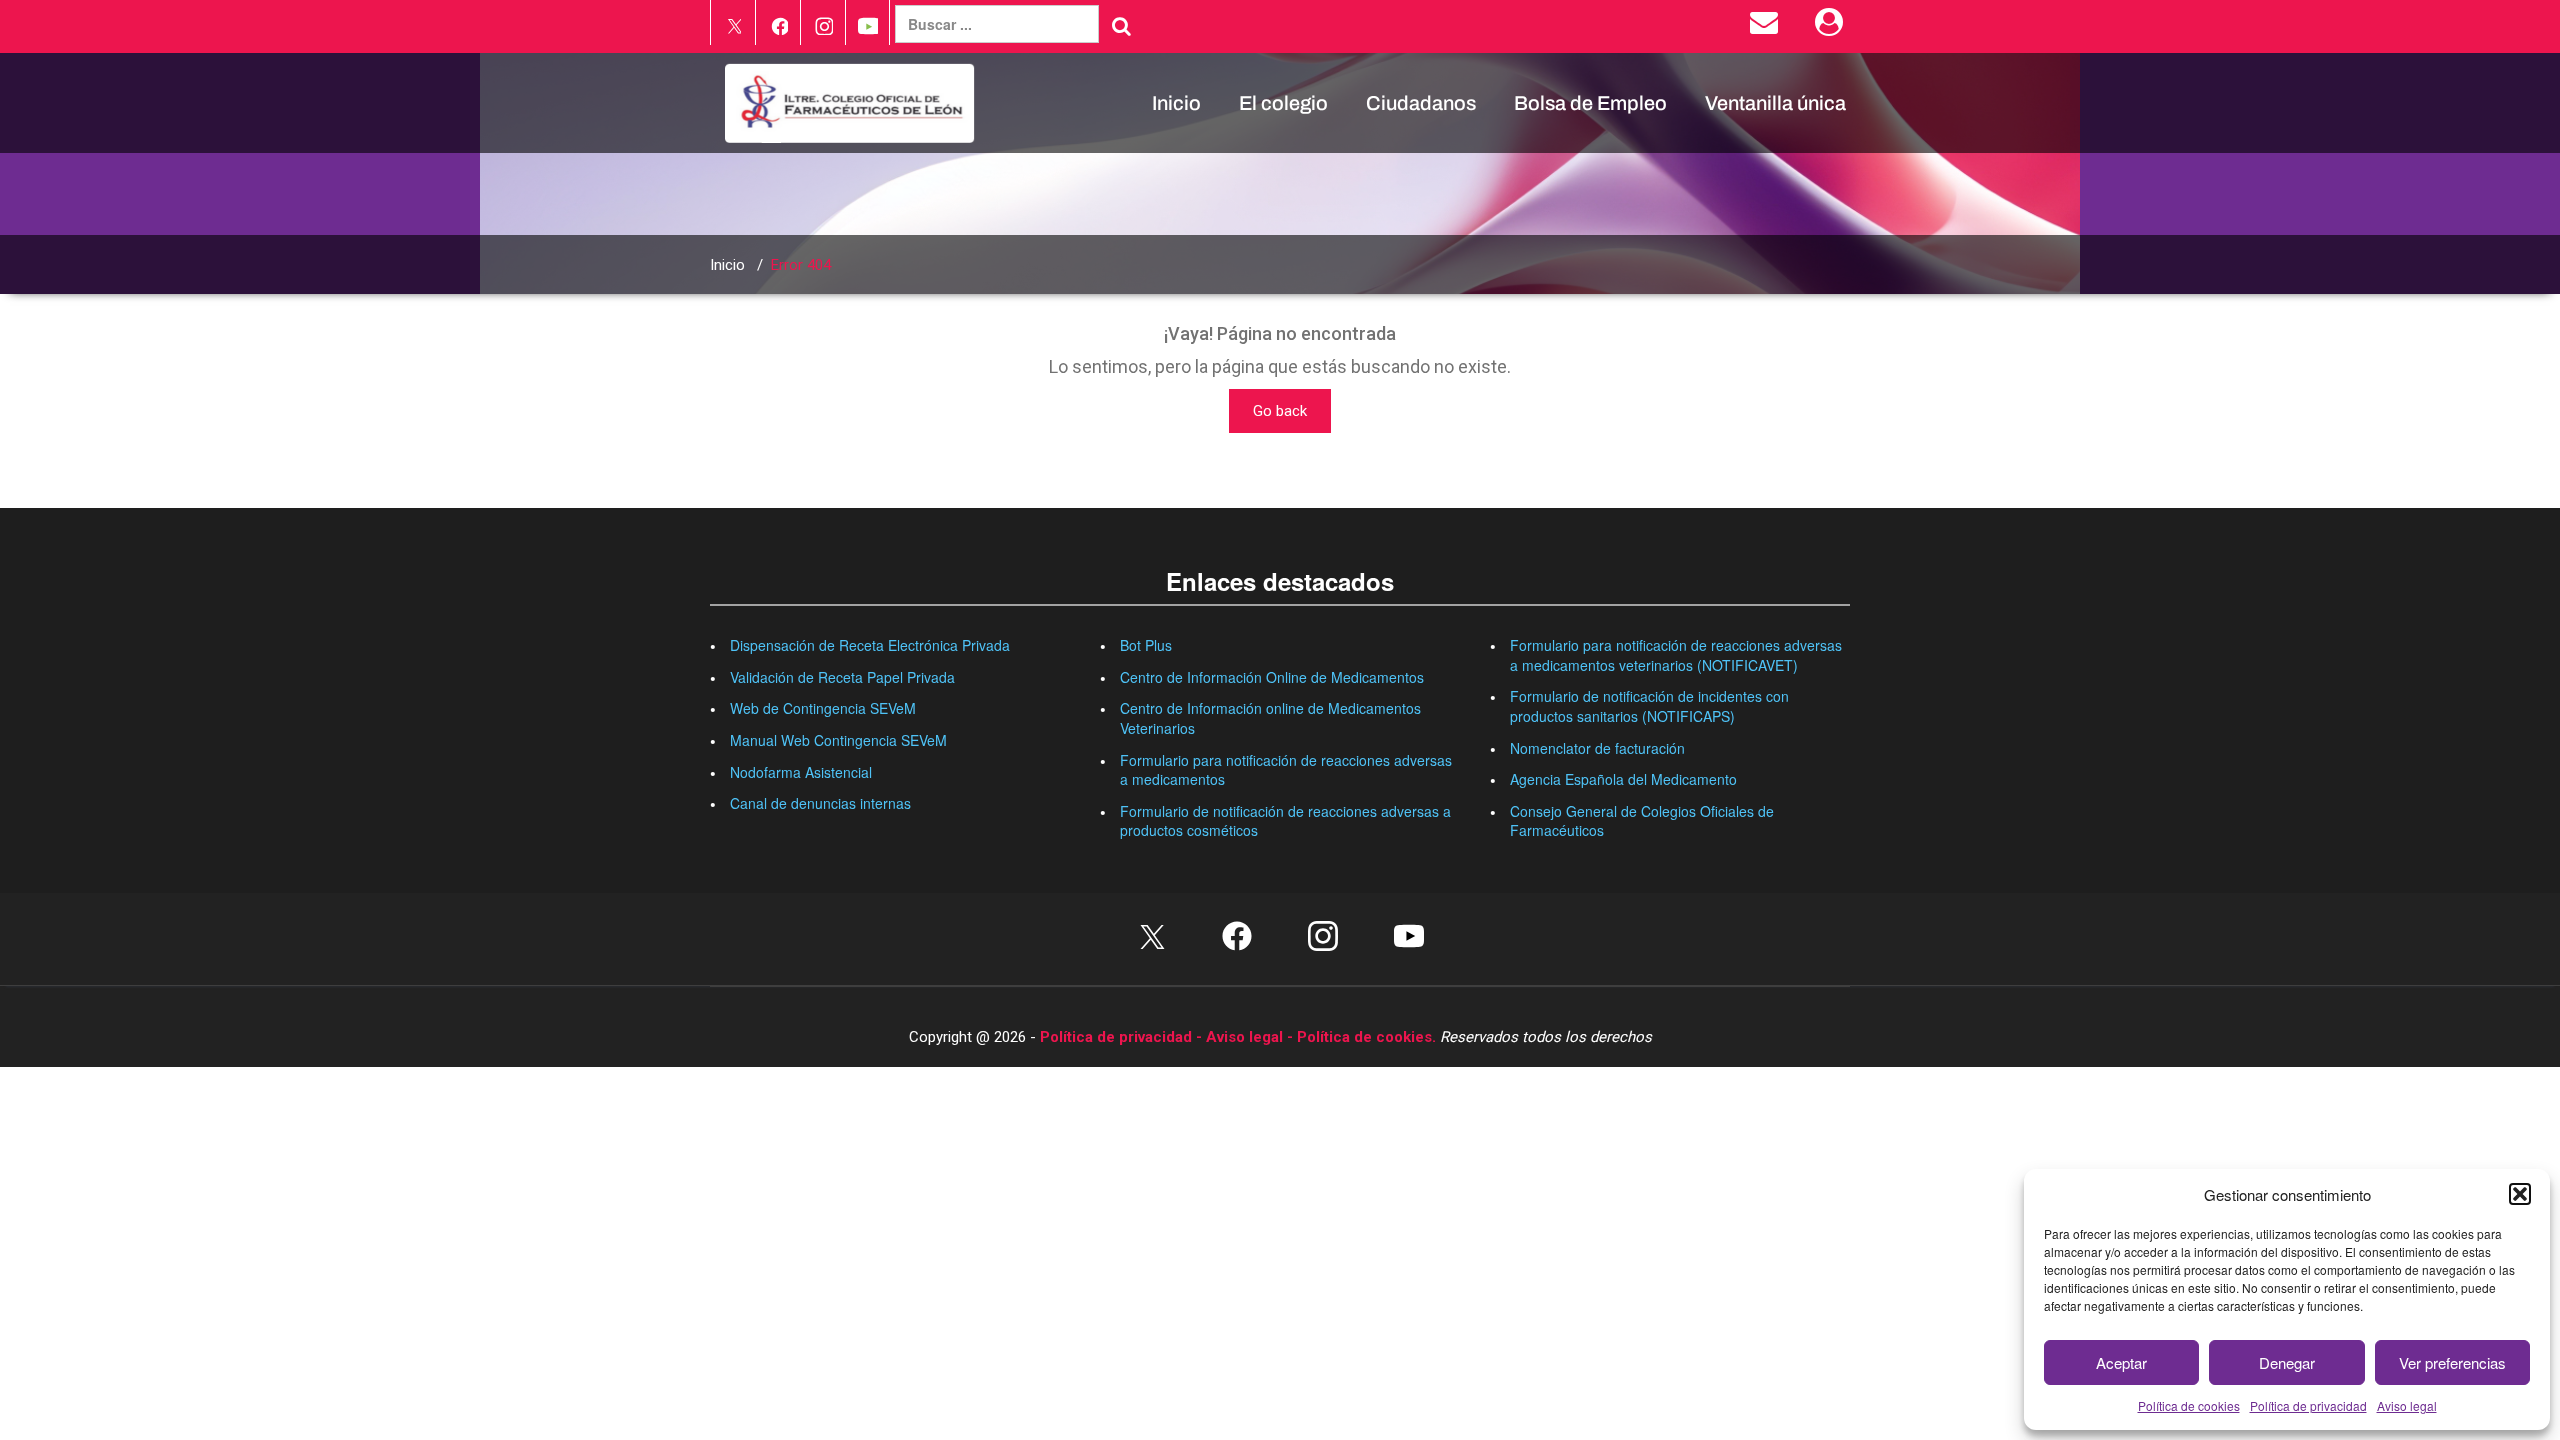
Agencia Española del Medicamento (1623, 779)
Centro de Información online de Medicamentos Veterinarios (1270, 718)
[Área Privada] (1832, 27)
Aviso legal (2407, 1405)
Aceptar (2121, 1362)
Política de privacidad (2308, 1405)
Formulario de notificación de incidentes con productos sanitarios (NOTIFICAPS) (1649, 706)
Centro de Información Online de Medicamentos (1272, 677)
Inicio (1176, 103)
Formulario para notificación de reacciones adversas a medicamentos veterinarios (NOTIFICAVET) (1676, 655)
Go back (1280, 411)
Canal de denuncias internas (820, 803)
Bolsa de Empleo (1590, 103)
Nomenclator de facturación (1597, 748)
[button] (2520, 1194)
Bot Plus (1146, 645)
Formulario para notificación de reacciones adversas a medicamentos (1286, 770)
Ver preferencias (2452, 1362)
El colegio (1283, 103)
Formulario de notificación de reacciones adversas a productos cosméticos (1285, 821)
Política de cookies (2189, 1405)
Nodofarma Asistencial (801, 772)
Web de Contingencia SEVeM (823, 708)
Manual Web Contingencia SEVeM (838, 740)
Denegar (2287, 1362)
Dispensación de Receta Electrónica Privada (870, 645)
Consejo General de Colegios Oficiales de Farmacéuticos (1642, 821)
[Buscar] (1121, 26)
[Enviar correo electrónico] (1767, 27)
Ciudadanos (1421, 103)
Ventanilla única (1775, 103)
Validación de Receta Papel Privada (842, 677)
